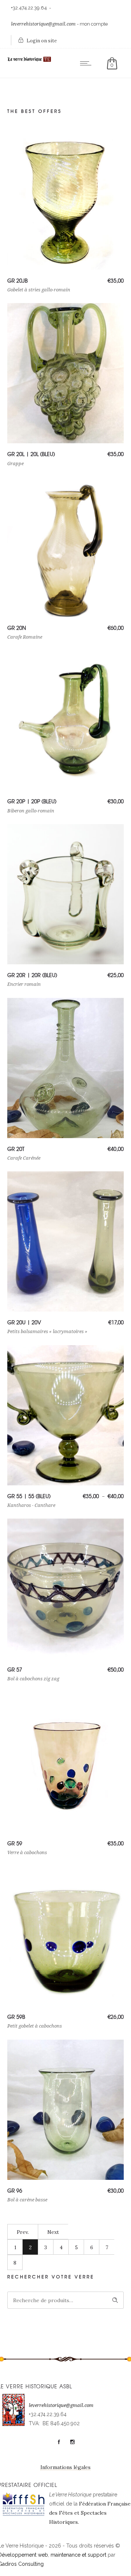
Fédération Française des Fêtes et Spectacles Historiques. (90, 2513)
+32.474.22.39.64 (29, 8)
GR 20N (17, 628)
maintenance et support (78, 2555)
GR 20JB (17, 280)
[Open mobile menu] (87, 63)
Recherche (115, 2300)
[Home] (29, 61)
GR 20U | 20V (24, 1322)
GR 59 (15, 1843)
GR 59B (16, 2017)
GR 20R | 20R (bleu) (32, 975)
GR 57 (15, 1669)
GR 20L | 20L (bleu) (31, 454)
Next (53, 2232)
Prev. (23, 2232)
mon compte (94, 24)
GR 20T (16, 1149)
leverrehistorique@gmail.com (43, 24)
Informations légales (65, 2467)
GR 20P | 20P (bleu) (32, 801)
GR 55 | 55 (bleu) (29, 1496)
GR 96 (15, 2190)
